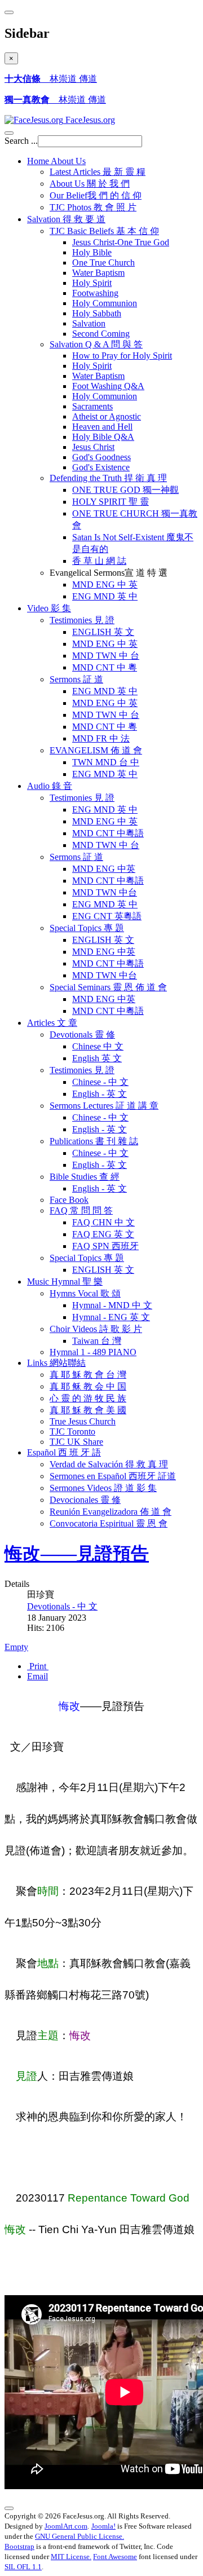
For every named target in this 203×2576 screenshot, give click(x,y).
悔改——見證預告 (77, 1554)
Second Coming (101, 334)
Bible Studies (85, 1177)
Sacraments (92, 406)
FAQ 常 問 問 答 (81, 1210)
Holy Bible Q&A (103, 437)
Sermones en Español (113, 1476)
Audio (50, 786)
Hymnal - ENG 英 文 (111, 1317)
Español (64, 1452)
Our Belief (96, 195)
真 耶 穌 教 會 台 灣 (88, 1375)
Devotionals (82, 1035)
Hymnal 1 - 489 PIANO (93, 1352)
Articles (52, 1023)
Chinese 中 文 (98, 1046)
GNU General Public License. (80, 2536)
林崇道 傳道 (51, 79)
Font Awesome (115, 2557)
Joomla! (103, 2526)
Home (56, 161)
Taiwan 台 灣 (97, 1341)
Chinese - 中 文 (100, 1082)
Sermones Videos (103, 1488)
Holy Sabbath (97, 313)
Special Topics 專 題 (87, 1258)
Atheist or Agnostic (107, 416)
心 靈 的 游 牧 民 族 (88, 1398)
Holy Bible (92, 252)
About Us (90, 184)
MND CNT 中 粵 (105, 667)
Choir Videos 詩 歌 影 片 (96, 1329)
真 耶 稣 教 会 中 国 (88, 1386)
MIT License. (71, 2557)
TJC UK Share (76, 1442)
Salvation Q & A (96, 344)
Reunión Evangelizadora (111, 1512)
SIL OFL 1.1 (23, 2567)
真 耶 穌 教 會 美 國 (88, 1410)
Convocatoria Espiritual (109, 1523)
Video (49, 608)
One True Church (103, 263)
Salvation (66, 219)
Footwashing (95, 293)
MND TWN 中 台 (106, 656)
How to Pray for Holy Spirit (122, 356)
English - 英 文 (100, 1094)
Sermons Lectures (104, 1106)
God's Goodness (101, 457)
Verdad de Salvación (109, 1464)
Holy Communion (105, 303)
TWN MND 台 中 (106, 762)
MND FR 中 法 (101, 738)
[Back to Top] (9, 2508)
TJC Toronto (72, 1432)
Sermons (76, 679)
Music (65, 1282)
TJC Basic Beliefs (104, 231)
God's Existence (101, 467)
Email (37, 1676)
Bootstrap (19, 2546)
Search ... (21, 141)
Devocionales (85, 1500)
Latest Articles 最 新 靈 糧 (98, 172)
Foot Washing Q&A (108, 386)
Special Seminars (108, 987)
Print (38, 1666)
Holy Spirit (92, 283)
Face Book (69, 1200)
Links (56, 1363)
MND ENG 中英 (104, 869)
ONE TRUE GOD (125, 490)
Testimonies (82, 620)
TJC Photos (93, 207)
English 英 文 (97, 1058)
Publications (94, 1141)
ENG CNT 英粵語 (107, 916)
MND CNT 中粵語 (108, 833)
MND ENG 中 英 (105, 585)
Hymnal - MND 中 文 (112, 1305)
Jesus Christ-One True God (121, 242)
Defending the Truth (108, 478)
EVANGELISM (96, 750)
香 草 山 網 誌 (99, 561)
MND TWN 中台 (105, 892)
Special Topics (87, 928)
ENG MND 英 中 (105, 596)
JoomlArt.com (66, 2526)
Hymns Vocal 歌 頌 (85, 1293)
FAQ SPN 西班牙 (105, 1246)
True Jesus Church (83, 1421)
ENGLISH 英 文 (103, 632)
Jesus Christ (93, 447)
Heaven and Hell (102, 427)
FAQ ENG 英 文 (103, 1234)
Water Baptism (98, 273)
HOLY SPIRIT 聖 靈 (111, 502)
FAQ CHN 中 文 (103, 1222)
